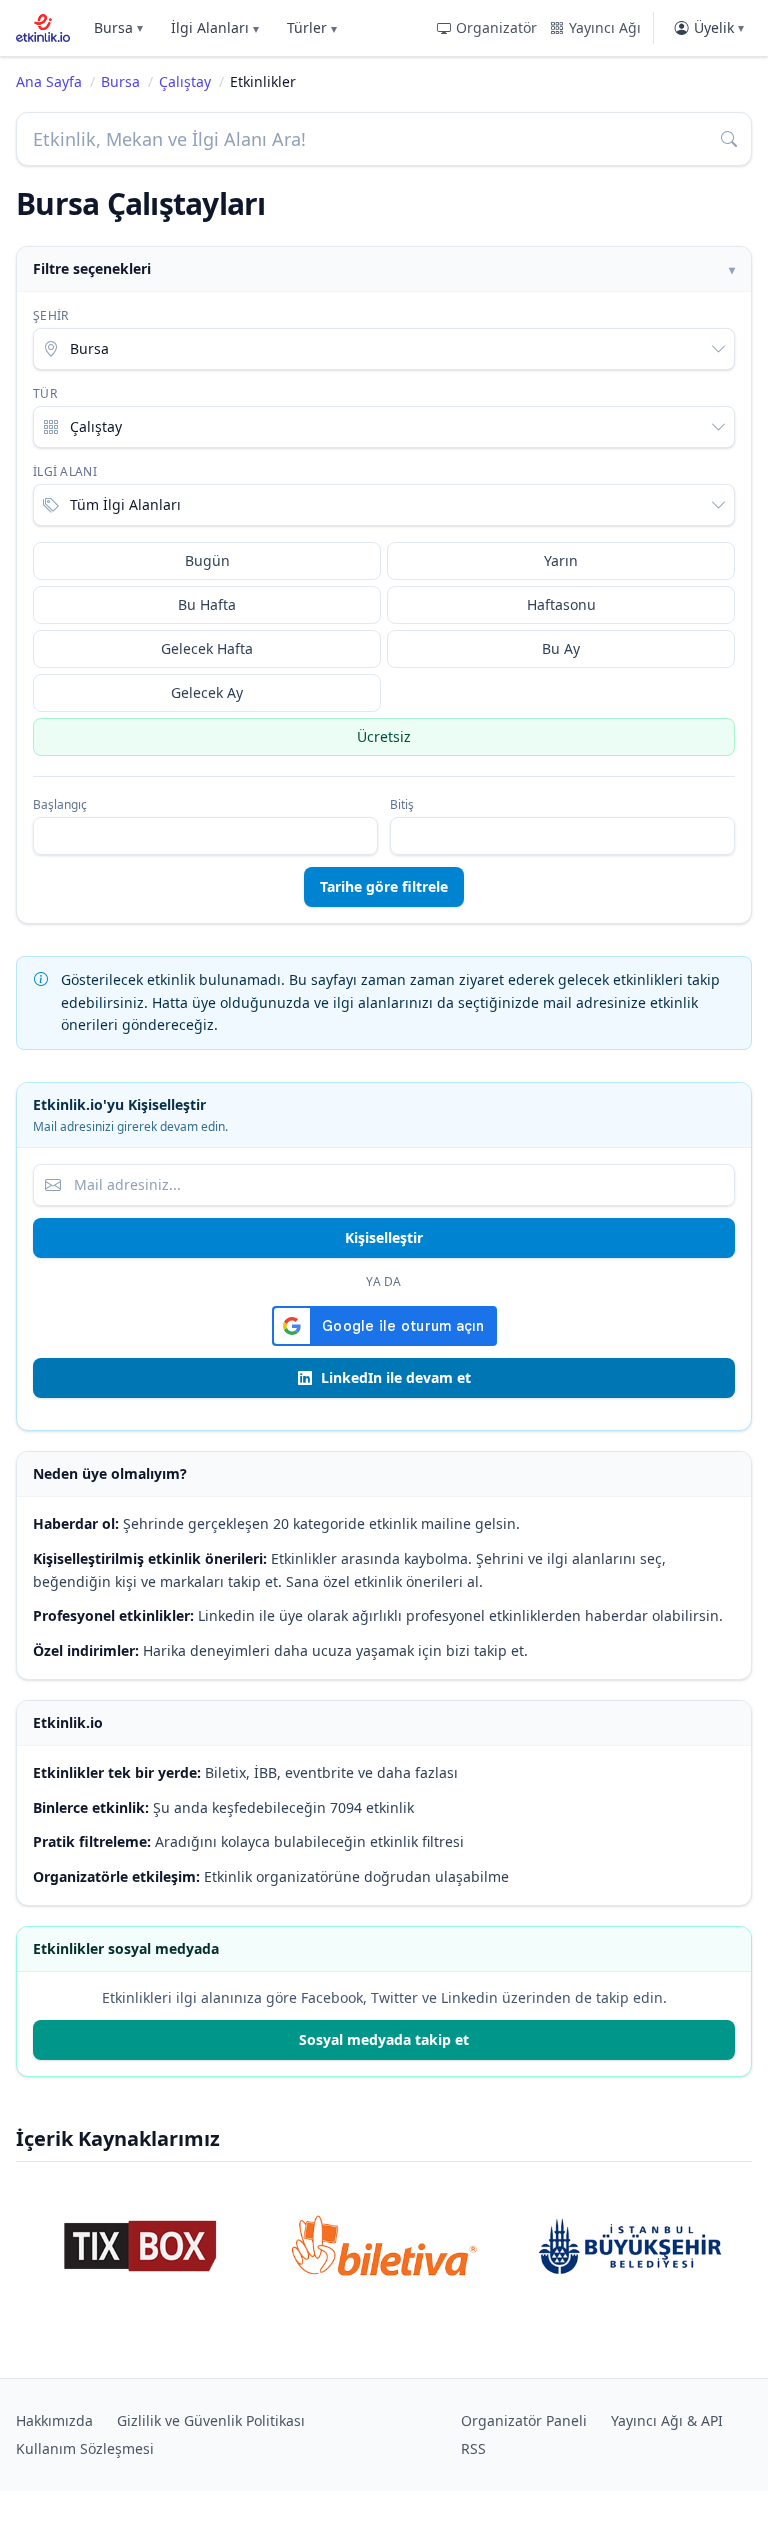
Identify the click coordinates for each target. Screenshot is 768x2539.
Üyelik (719, 27)
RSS (473, 2448)
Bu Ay (561, 648)
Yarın (561, 560)
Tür (45, 394)
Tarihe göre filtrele (384, 886)
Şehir (51, 316)
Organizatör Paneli (524, 2420)
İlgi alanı (65, 472)
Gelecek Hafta (207, 648)
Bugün (207, 560)
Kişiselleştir (384, 1237)
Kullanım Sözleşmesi (85, 2448)
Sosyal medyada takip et (384, 2039)
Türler (312, 27)
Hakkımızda (54, 2420)
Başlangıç (60, 805)
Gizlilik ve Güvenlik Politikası (211, 2420)
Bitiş (402, 805)
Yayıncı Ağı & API (667, 2420)
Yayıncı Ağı (605, 27)
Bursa (118, 27)
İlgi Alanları (215, 27)
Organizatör (496, 27)
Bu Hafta (207, 604)
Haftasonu (561, 604)
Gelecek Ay (207, 692)
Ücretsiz (384, 736)
